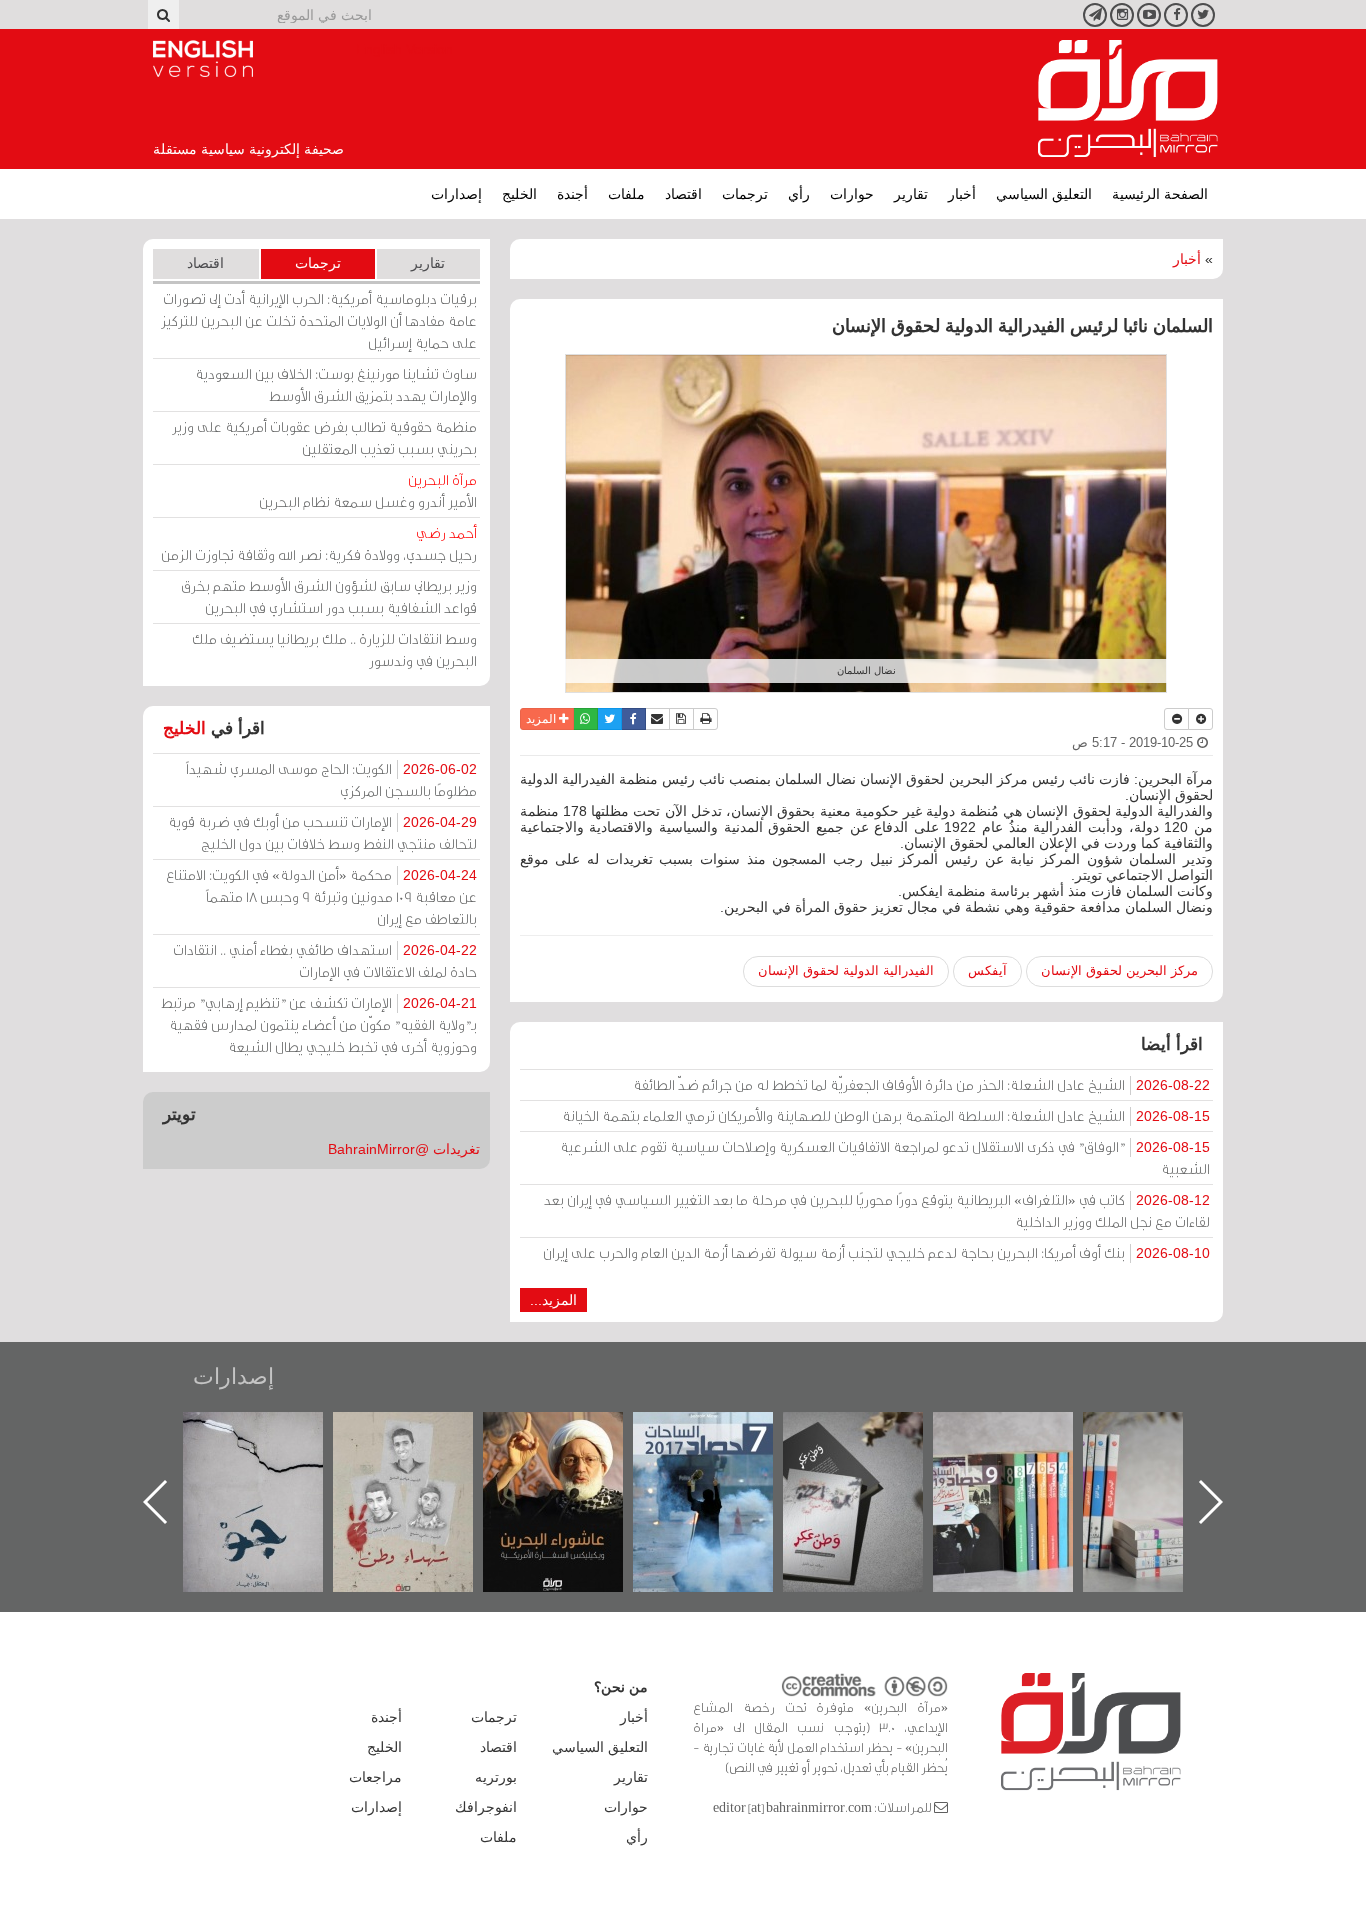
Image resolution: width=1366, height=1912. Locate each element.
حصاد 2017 (873, 1433)
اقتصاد (683, 194)
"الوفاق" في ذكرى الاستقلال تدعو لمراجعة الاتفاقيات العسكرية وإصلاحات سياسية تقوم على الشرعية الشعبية (885, 1157)
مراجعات (375, 1777)
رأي (799, 194)
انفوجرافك (486, 1807)
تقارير (911, 194)
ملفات (626, 194)
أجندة (572, 194)
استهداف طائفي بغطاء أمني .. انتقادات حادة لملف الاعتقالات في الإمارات (325, 960)
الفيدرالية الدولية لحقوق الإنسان (846, 970)
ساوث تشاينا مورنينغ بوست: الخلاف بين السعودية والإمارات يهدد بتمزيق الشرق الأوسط (336, 384)
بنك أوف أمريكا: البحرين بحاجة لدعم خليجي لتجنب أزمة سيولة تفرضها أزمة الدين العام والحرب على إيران (876, 1252)
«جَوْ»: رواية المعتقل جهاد (423, 1445)
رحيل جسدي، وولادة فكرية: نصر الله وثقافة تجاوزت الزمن (319, 543)
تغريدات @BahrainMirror (404, 1149)
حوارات (852, 194)
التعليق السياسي (1044, 194)
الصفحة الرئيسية (1160, 194)
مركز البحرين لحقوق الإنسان (1119, 970)
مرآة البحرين (1128, 99)
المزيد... (553, 1300)
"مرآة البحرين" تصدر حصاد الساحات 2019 (1173, 1457)
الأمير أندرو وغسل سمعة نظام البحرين (368, 490)
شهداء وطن (573, 1433)
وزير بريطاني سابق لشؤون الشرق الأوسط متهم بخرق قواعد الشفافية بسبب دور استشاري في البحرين (329, 596)
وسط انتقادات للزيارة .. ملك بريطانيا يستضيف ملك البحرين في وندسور (334, 649)
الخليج (519, 194)
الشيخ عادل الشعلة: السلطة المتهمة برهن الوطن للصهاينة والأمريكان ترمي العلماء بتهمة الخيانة (886, 1115)
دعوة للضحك (273, 1433)
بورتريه (496, 1777)
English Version (203, 59)
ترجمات (745, 194)
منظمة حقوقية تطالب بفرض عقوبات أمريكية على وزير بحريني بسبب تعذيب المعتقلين (324, 437)
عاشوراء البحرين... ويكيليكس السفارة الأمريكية (723, 1457)
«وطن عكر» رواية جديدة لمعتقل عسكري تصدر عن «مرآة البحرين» (1023, 1469)
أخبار (962, 194)
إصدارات (456, 194)
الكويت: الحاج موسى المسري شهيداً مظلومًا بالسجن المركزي (331, 779)
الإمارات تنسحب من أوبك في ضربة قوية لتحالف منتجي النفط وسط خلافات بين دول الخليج (322, 832)
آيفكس (987, 970)
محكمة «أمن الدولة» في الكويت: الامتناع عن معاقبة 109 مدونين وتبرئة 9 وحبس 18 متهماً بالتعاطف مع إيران (321, 896)
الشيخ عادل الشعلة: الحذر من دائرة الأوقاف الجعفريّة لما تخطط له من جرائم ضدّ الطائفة (921, 1084)
